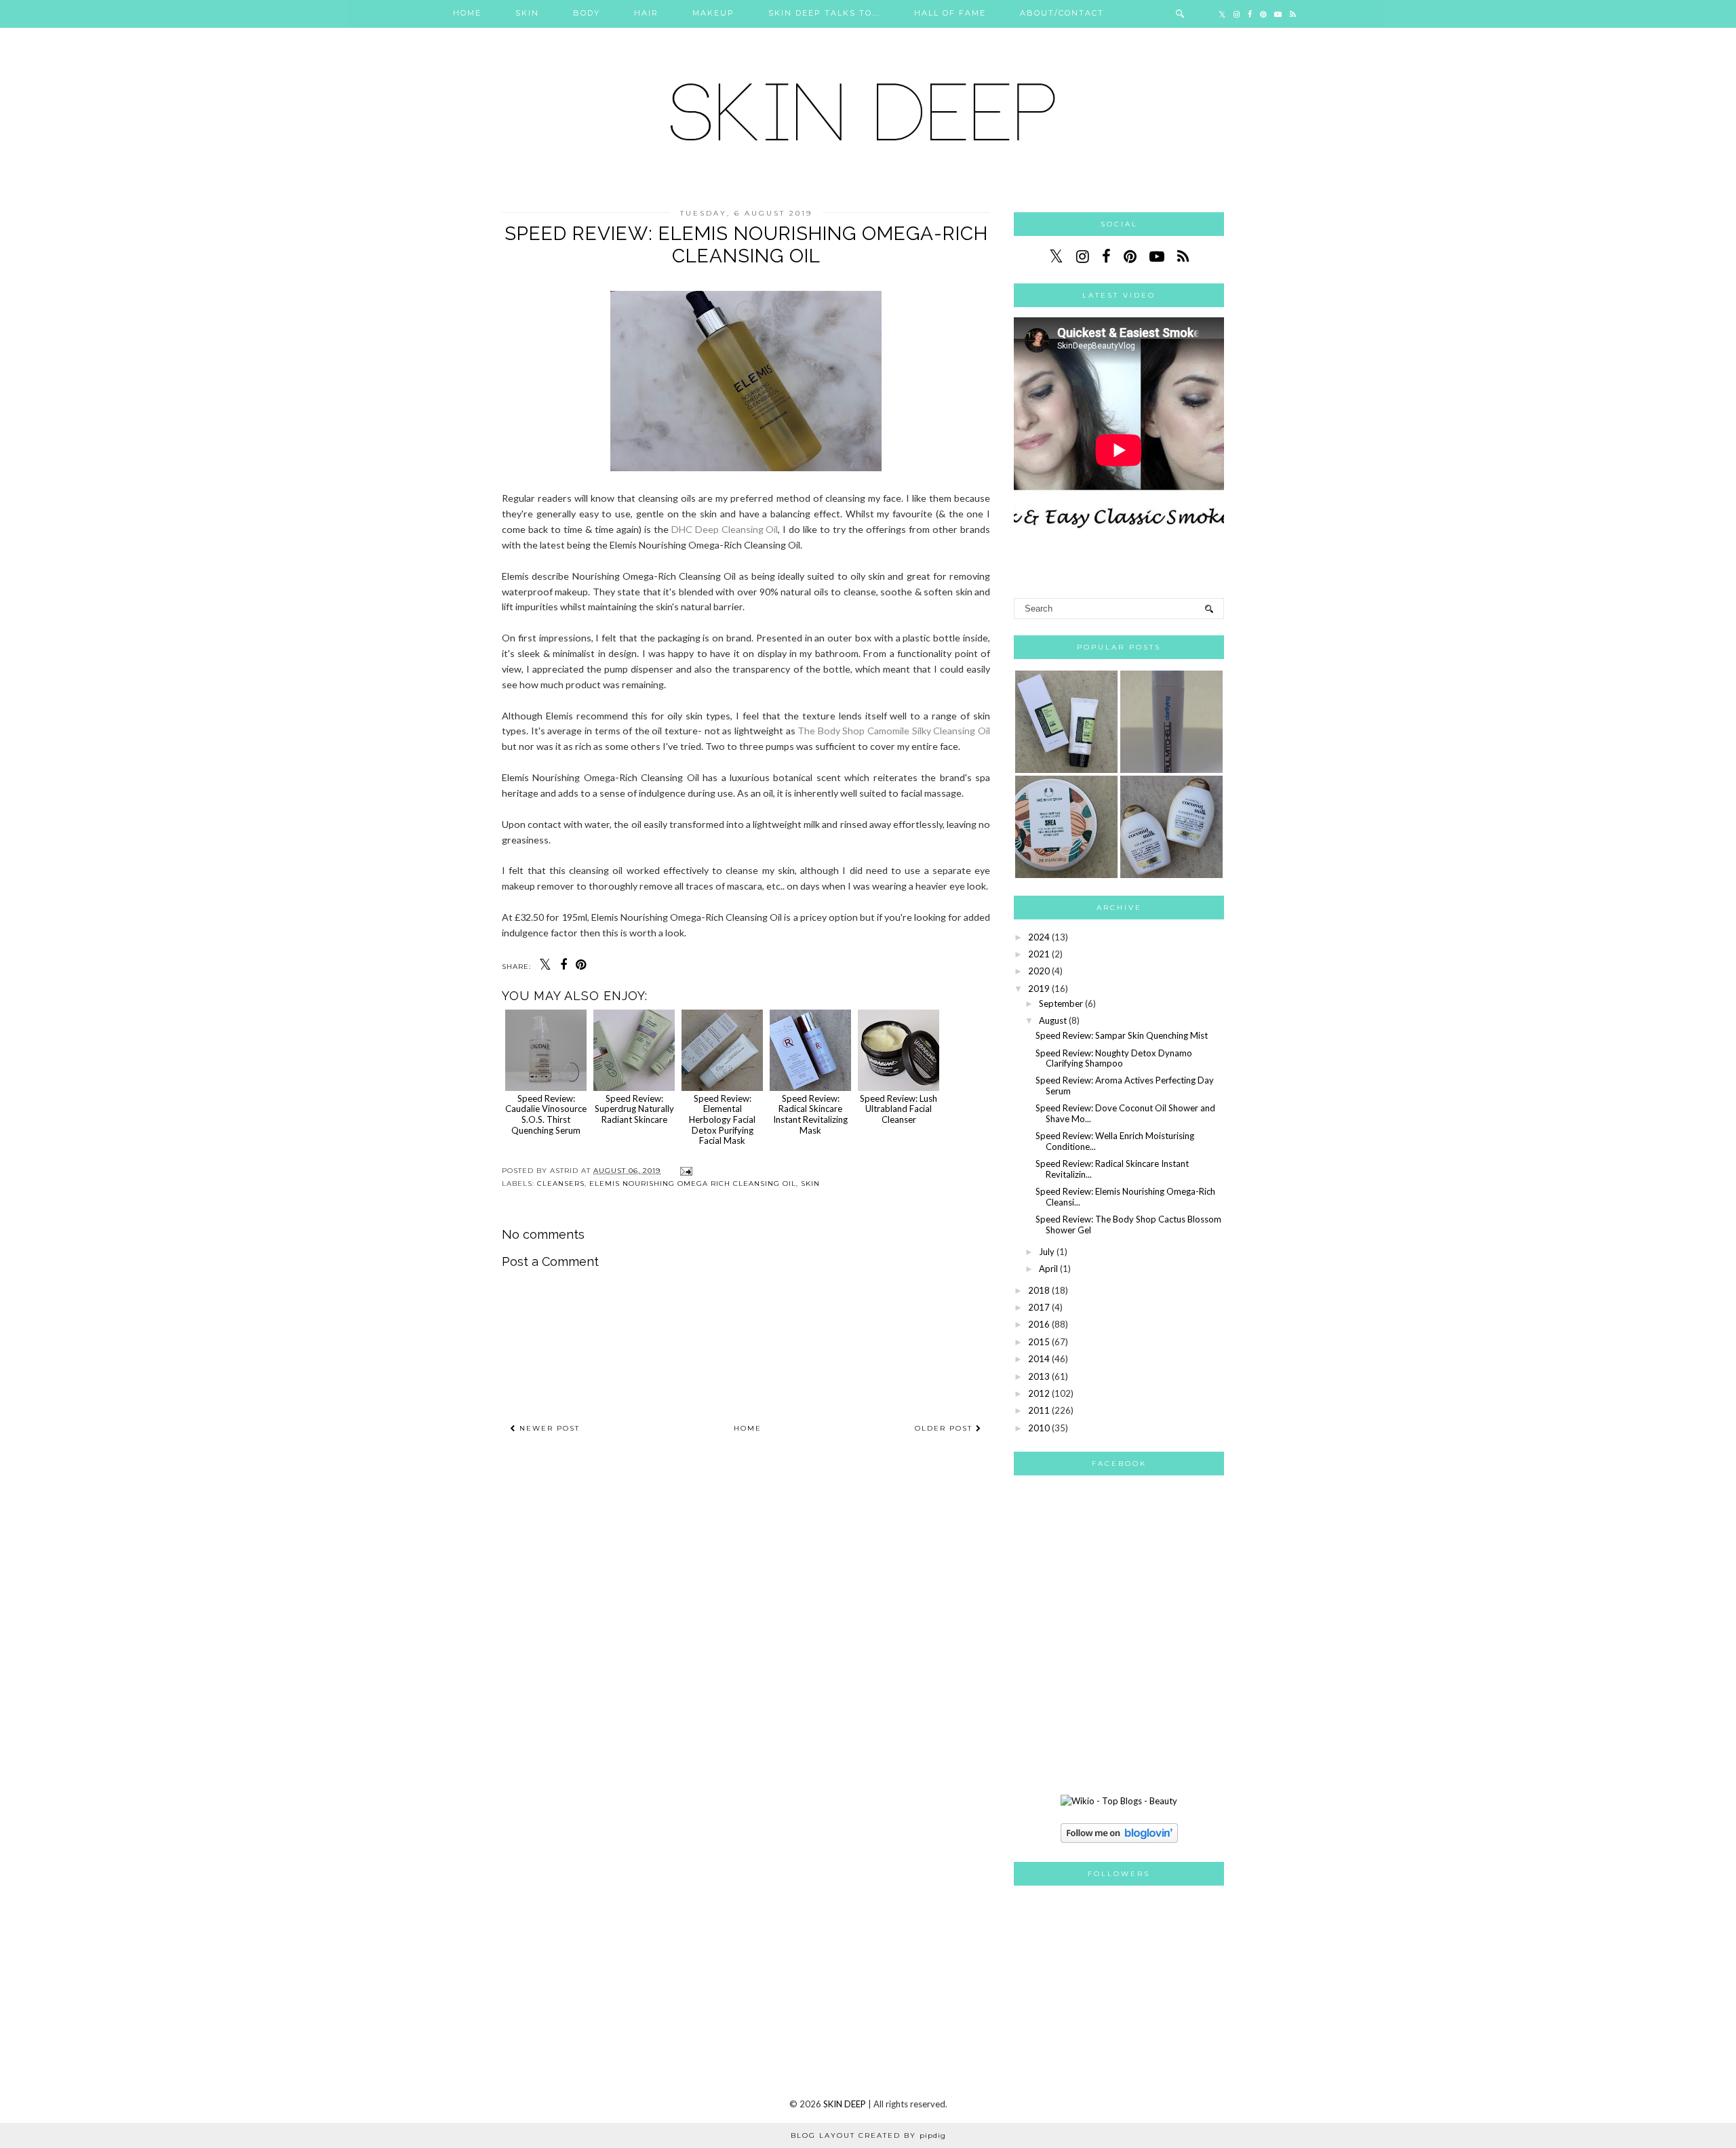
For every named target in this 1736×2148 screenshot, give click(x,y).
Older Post (945, 1428)
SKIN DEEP (845, 2104)
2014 (1039, 1359)
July (1047, 1252)
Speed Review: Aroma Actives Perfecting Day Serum (1125, 1086)
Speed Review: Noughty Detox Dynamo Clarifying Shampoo (1114, 1058)
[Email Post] (685, 1171)
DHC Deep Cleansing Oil (725, 529)
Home (467, 13)
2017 (1039, 1307)
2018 (1039, 1290)
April (1048, 1269)
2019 (1039, 989)
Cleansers (561, 1184)
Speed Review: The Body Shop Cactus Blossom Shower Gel (1128, 1225)
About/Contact (1062, 13)
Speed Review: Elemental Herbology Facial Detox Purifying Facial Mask (722, 1119)
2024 (1039, 937)
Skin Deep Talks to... (824, 13)
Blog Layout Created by (868, 2135)
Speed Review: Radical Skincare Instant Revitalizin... (1112, 1169)
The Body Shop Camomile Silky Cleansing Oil (894, 731)
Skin (527, 13)
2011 (1039, 1410)
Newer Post (548, 1428)
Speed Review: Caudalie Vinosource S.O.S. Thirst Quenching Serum (546, 1114)
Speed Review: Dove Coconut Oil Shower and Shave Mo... (1125, 1113)
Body (587, 13)
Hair (646, 13)
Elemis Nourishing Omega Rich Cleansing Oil (693, 1184)
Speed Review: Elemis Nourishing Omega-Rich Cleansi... (1125, 1197)
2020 (1039, 971)
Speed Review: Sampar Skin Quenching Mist (1122, 1035)
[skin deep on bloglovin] (1119, 1839)
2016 (1039, 1324)
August (1053, 1020)
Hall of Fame (950, 13)
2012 (1039, 1393)
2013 (1039, 1376)
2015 (1039, 1342)
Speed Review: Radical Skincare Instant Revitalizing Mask (810, 1114)
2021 (1039, 954)
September (1061, 1003)
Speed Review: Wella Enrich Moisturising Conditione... (1115, 1141)
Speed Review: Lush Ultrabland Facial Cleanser (899, 1109)
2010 (1039, 1428)
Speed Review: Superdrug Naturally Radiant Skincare (634, 1109)
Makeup (713, 13)
